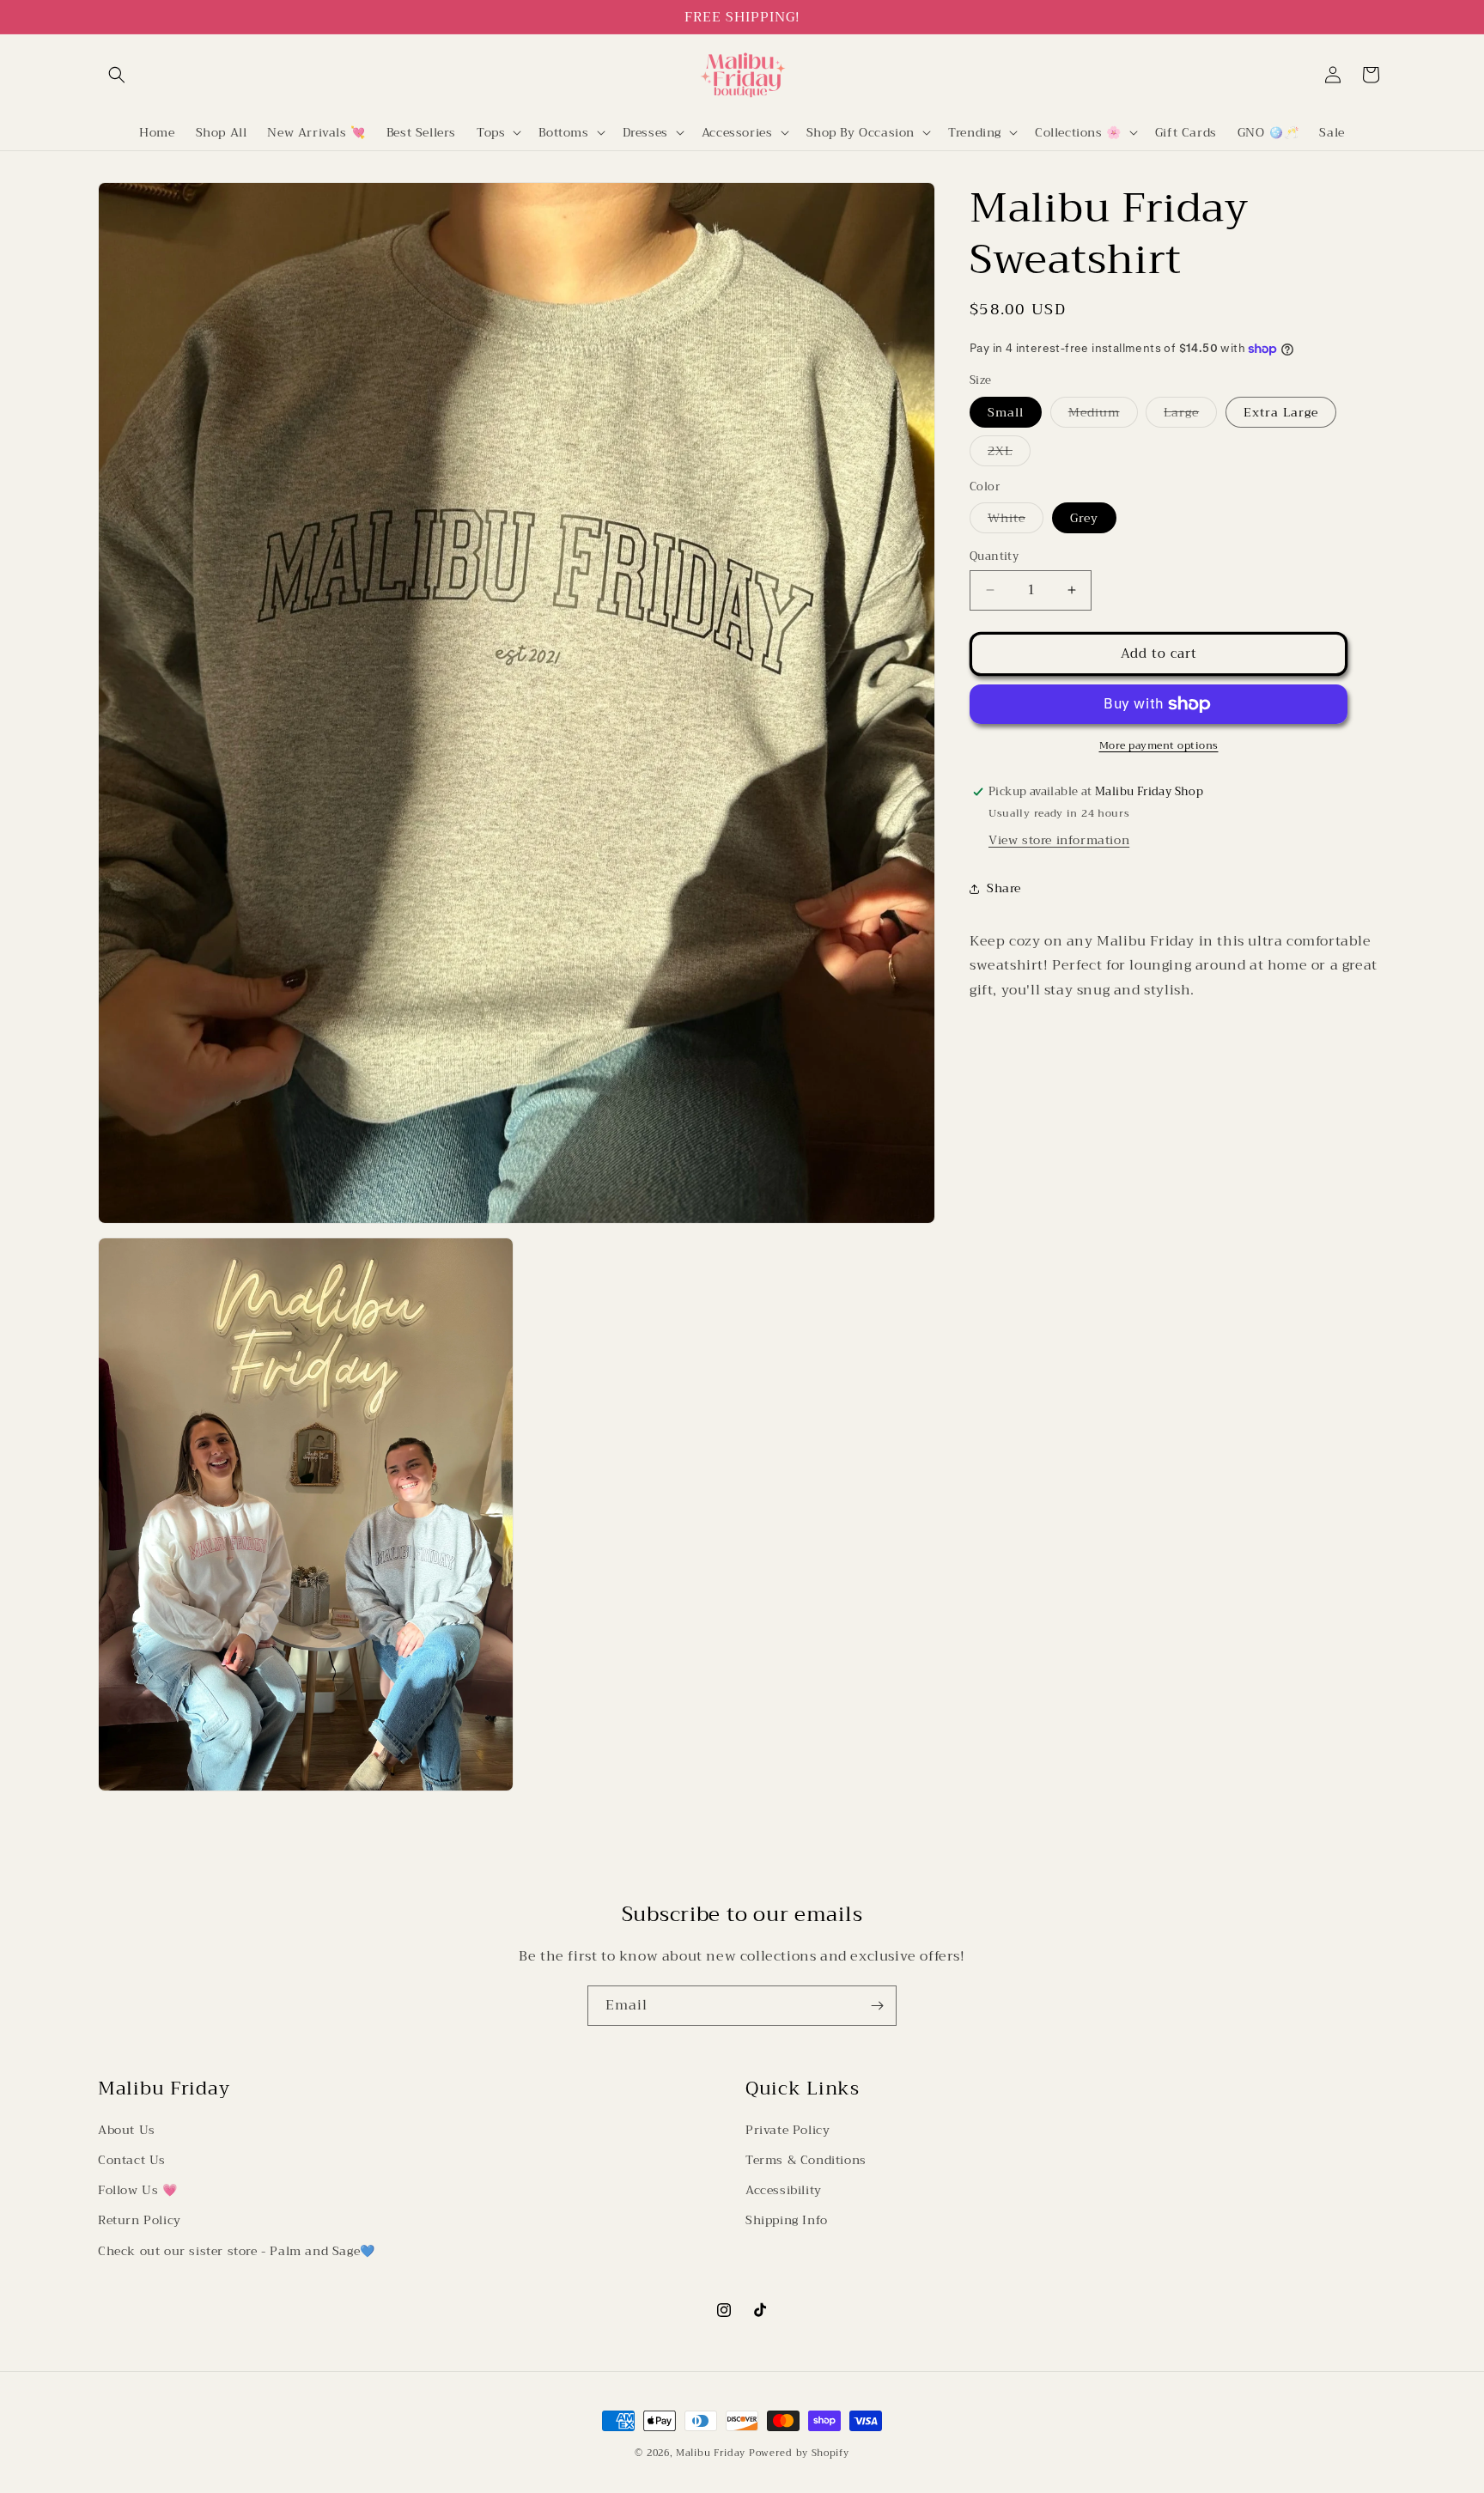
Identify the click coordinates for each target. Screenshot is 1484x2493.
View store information (1059, 840)
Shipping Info (787, 2221)
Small (1006, 412)
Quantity (994, 556)
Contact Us (132, 2161)
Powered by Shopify (799, 2453)
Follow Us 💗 (138, 2191)
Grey (1084, 518)
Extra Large (1281, 412)
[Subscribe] (877, 2006)
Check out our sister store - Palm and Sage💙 (237, 2251)
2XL (1009, 453)
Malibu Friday (711, 2453)
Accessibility (784, 2191)
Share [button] (1004, 888)
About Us (127, 2130)
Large (1190, 414)
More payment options (1159, 745)
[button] (117, 75)
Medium (1103, 414)
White (1016, 520)
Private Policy (788, 2130)
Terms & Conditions (806, 2161)
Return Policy (140, 2221)
